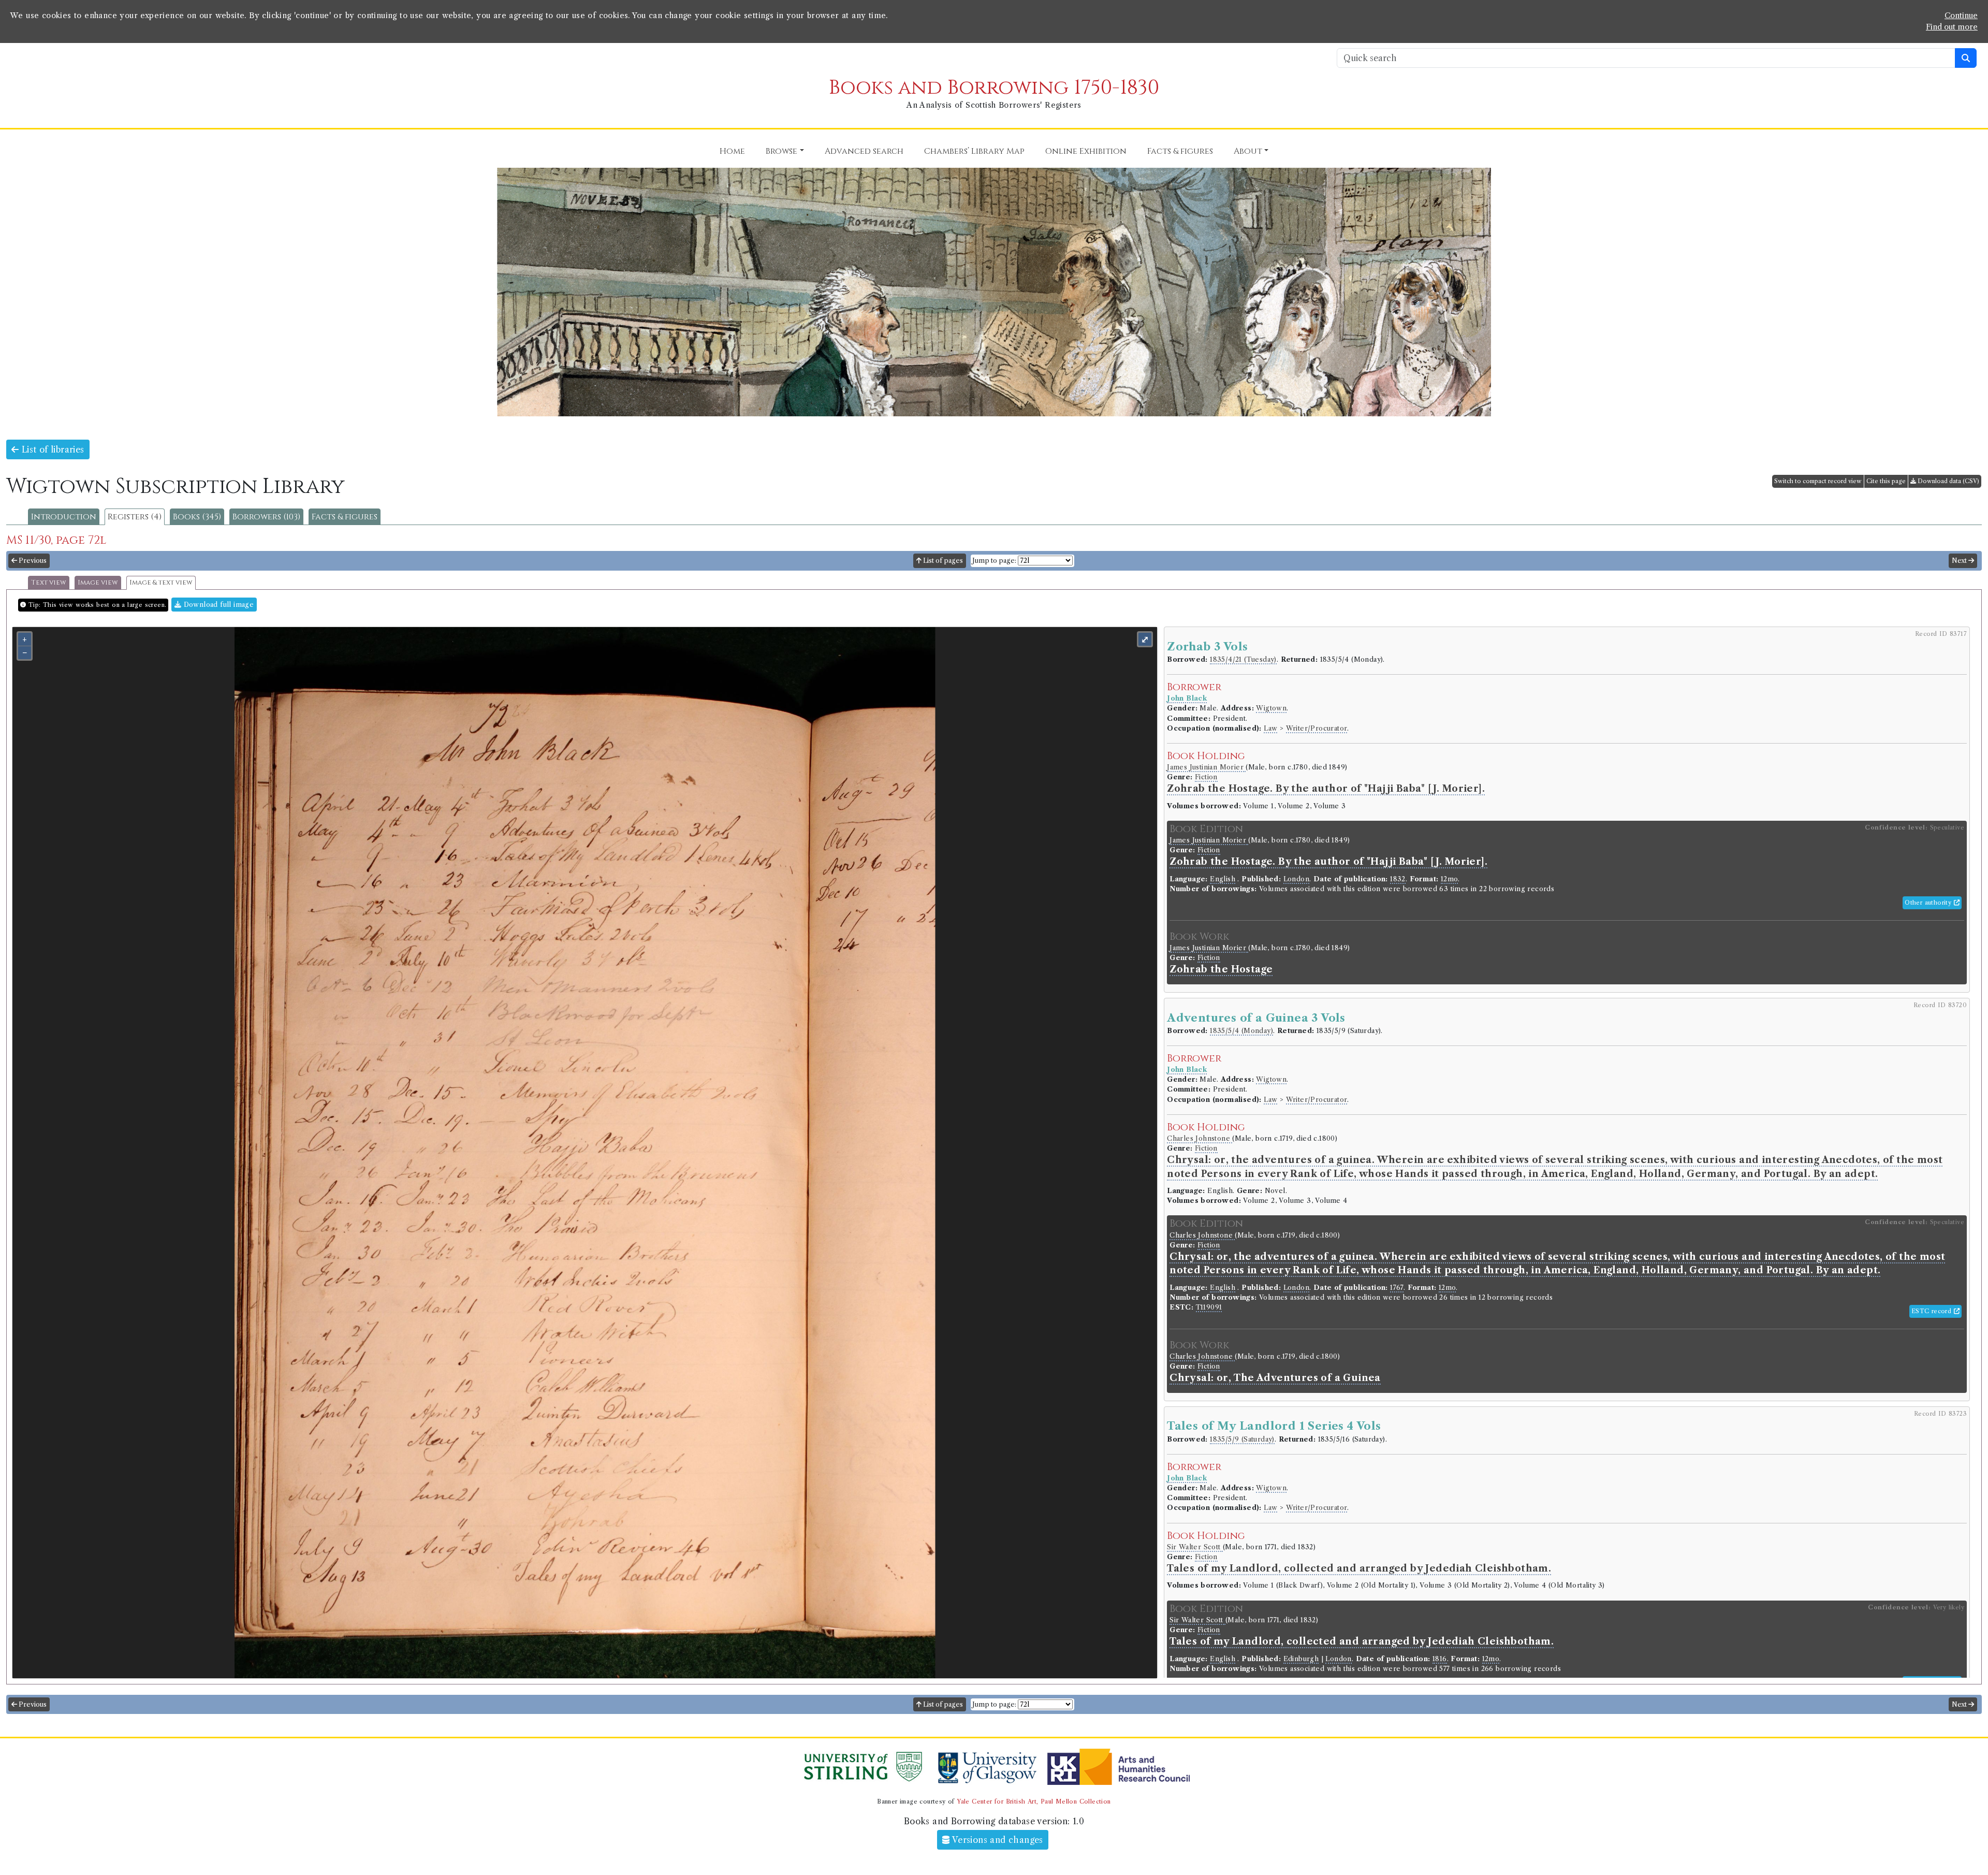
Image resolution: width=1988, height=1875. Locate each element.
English (1223, 879)
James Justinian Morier (1206, 767)
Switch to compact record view (1818, 481)
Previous (32, 561)
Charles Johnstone (1200, 1138)
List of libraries (51, 449)
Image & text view (161, 583)
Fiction (1206, 777)
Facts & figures (345, 517)
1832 (1398, 879)
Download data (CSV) (1948, 481)
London (1296, 879)
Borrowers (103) (266, 517)
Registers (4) (135, 517)
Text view (49, 583)
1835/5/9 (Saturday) (1242, 1439)
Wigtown (1271, 708)
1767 (1397, 1288)
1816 (1440, 1659)
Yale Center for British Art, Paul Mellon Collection (1034, 1801)
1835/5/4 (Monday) (1241, 1031)
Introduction (64, 517)
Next (1960, 561)
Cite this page (1886, 481)
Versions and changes (997, 1840)
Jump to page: (994, 561)
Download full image (217, 605)
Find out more (1952, 27)
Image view (98, 583)
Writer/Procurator (1317, 728)
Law (1270, 728)
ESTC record (1933, 1311)
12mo (1450, 879)
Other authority (1929, 903)
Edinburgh (1301, 1659)
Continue (1961, 16)
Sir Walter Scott (1195, 1547)
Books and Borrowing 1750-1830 (994, 88)
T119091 (1209, 1307)
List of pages (942, 561)
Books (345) (197, 517)
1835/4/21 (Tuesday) (1243, 659)
